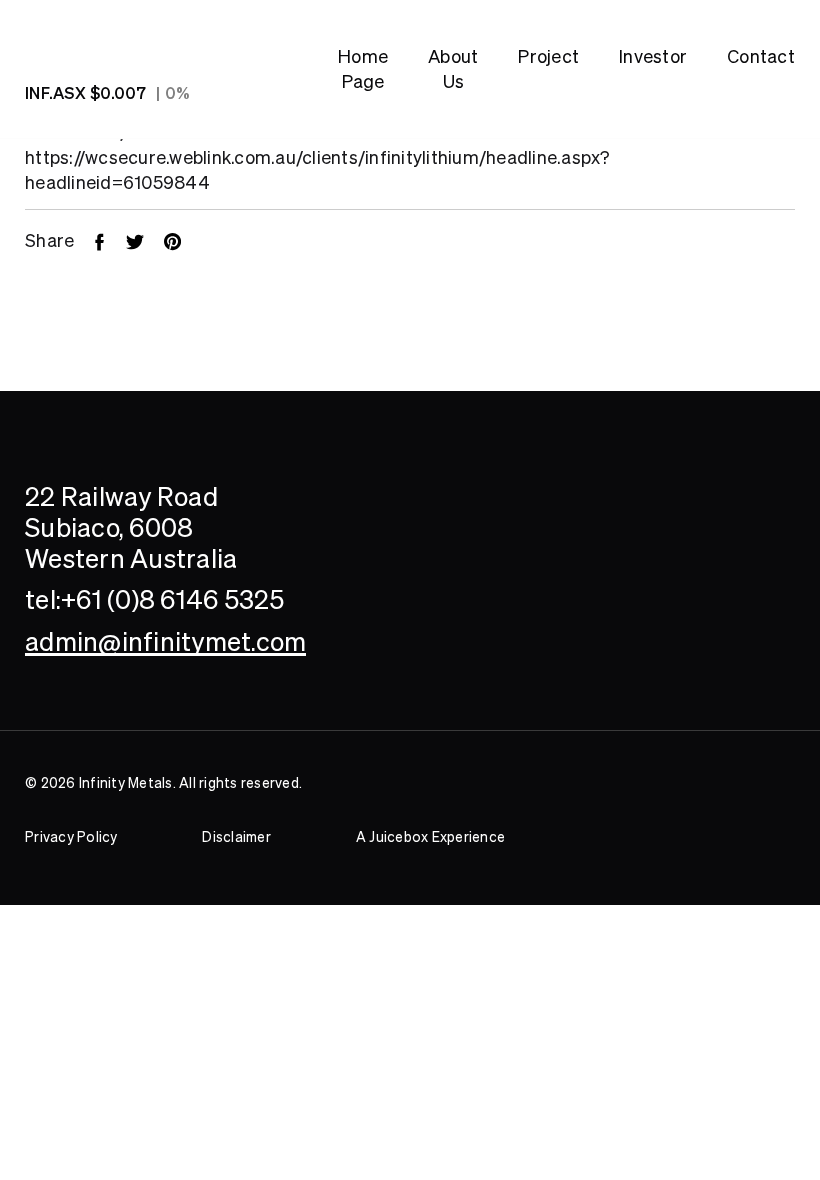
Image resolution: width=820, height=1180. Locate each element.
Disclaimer (236, 837)
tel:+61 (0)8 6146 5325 (155, 599)
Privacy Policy (71, 837)
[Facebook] (109, 240)
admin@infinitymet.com (165, 641)
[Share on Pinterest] (182, 240)
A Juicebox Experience (430, 837)
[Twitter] (145, 240)
